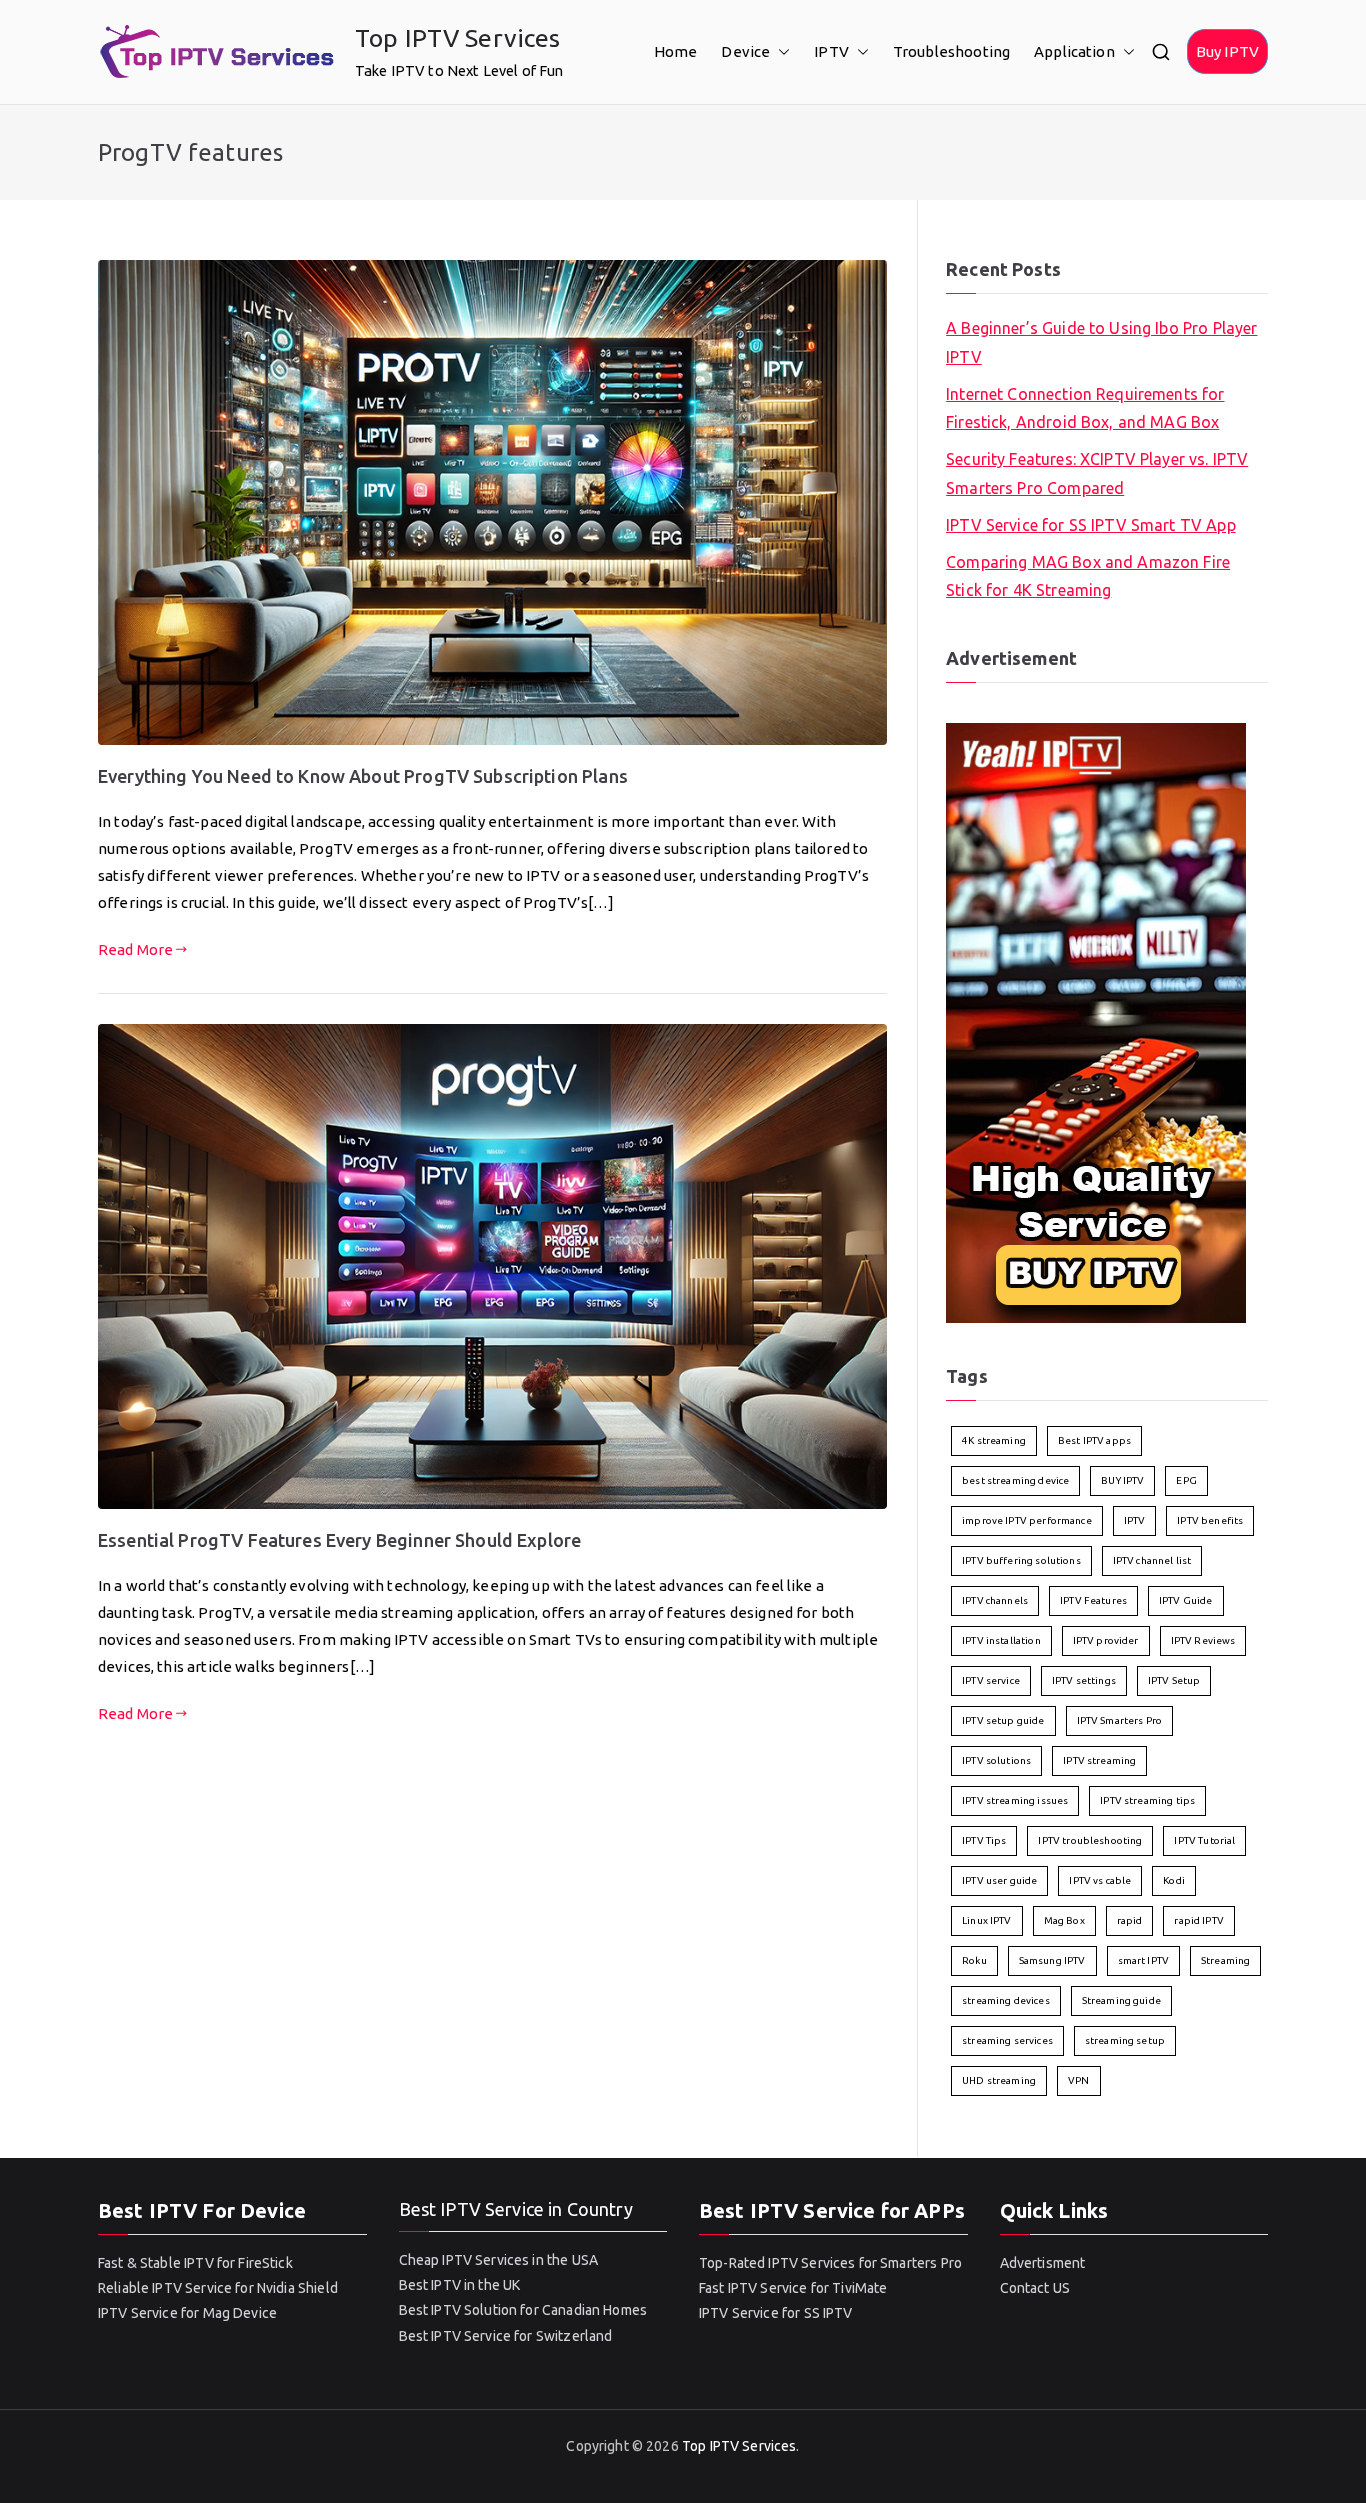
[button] (780, 51)
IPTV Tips (984, 1840)
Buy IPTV (1227, 51)
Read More (135, 949)
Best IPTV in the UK (460, 2285)
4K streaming (994, 1440)
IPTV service (991, 1680)
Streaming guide (1121, 2000)
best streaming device (1015, 1480)
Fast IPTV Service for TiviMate (793, 2288)
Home (676, 51)
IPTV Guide (1186, 1600)
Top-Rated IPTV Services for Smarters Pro (830, 2263)
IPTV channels (995, 1600)
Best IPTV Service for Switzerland (506, 2336)
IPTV (831, 51)
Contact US (1035, 2288)
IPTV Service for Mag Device (187, 2313)
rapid (1130, 1920)
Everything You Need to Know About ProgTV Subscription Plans (363, 776)
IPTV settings (1084, 1680)
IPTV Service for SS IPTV (776, 2313)
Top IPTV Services (458, 38)
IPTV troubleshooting (1090, 1840)
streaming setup (1125, 2040)
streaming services (1007, 2040)
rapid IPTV (1199, 1920)
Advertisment (1043, 2263)
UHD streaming (999, 2080)
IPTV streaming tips (1147, 1800)
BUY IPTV (1122, 1480)
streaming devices (1006, 2000)
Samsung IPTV (1052, 1960)
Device (745, 51)
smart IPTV (1144, 1960)
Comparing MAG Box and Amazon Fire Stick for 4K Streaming (1088, 576)
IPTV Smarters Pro (1120, 1720)
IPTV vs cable (1100, 1880)
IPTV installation (1001, 1640)
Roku (974, 1960)
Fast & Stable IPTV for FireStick (195, 2263)
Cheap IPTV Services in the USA (499, 2260)
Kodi (1174, 1880)
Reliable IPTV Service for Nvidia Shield (218, 2288)
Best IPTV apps (1094, 1440)
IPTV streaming (1099, 1760)
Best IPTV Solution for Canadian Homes (523, 2310)
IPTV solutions (996, 1760)
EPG (1186, 1480)
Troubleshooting (951, 51)
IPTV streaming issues (1015, 1800)
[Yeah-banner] (1096, 1021)
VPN (1078, 2080)
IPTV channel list (1152, 1560)
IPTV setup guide (1003, 1720)
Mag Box (1064, 1920)
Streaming (1225, 1960)
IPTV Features (1093, 1600)
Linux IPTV (987, 1920)
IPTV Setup (1174, 1680)
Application (1074, 51)
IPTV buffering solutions (1021, 1560)
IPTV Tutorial (1204, 1840)
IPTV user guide (999, 1880)
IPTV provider (1106, 1640)
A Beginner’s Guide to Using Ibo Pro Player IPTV (1101, 342)
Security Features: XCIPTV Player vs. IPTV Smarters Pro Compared (1097, 473)
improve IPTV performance (1027, 1520)
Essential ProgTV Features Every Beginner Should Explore (339, 1540)
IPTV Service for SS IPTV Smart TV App (1091, 525)
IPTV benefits (1210, 1520)
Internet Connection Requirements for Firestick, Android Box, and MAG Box (1085, 408)
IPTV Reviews (1203, 1640)
